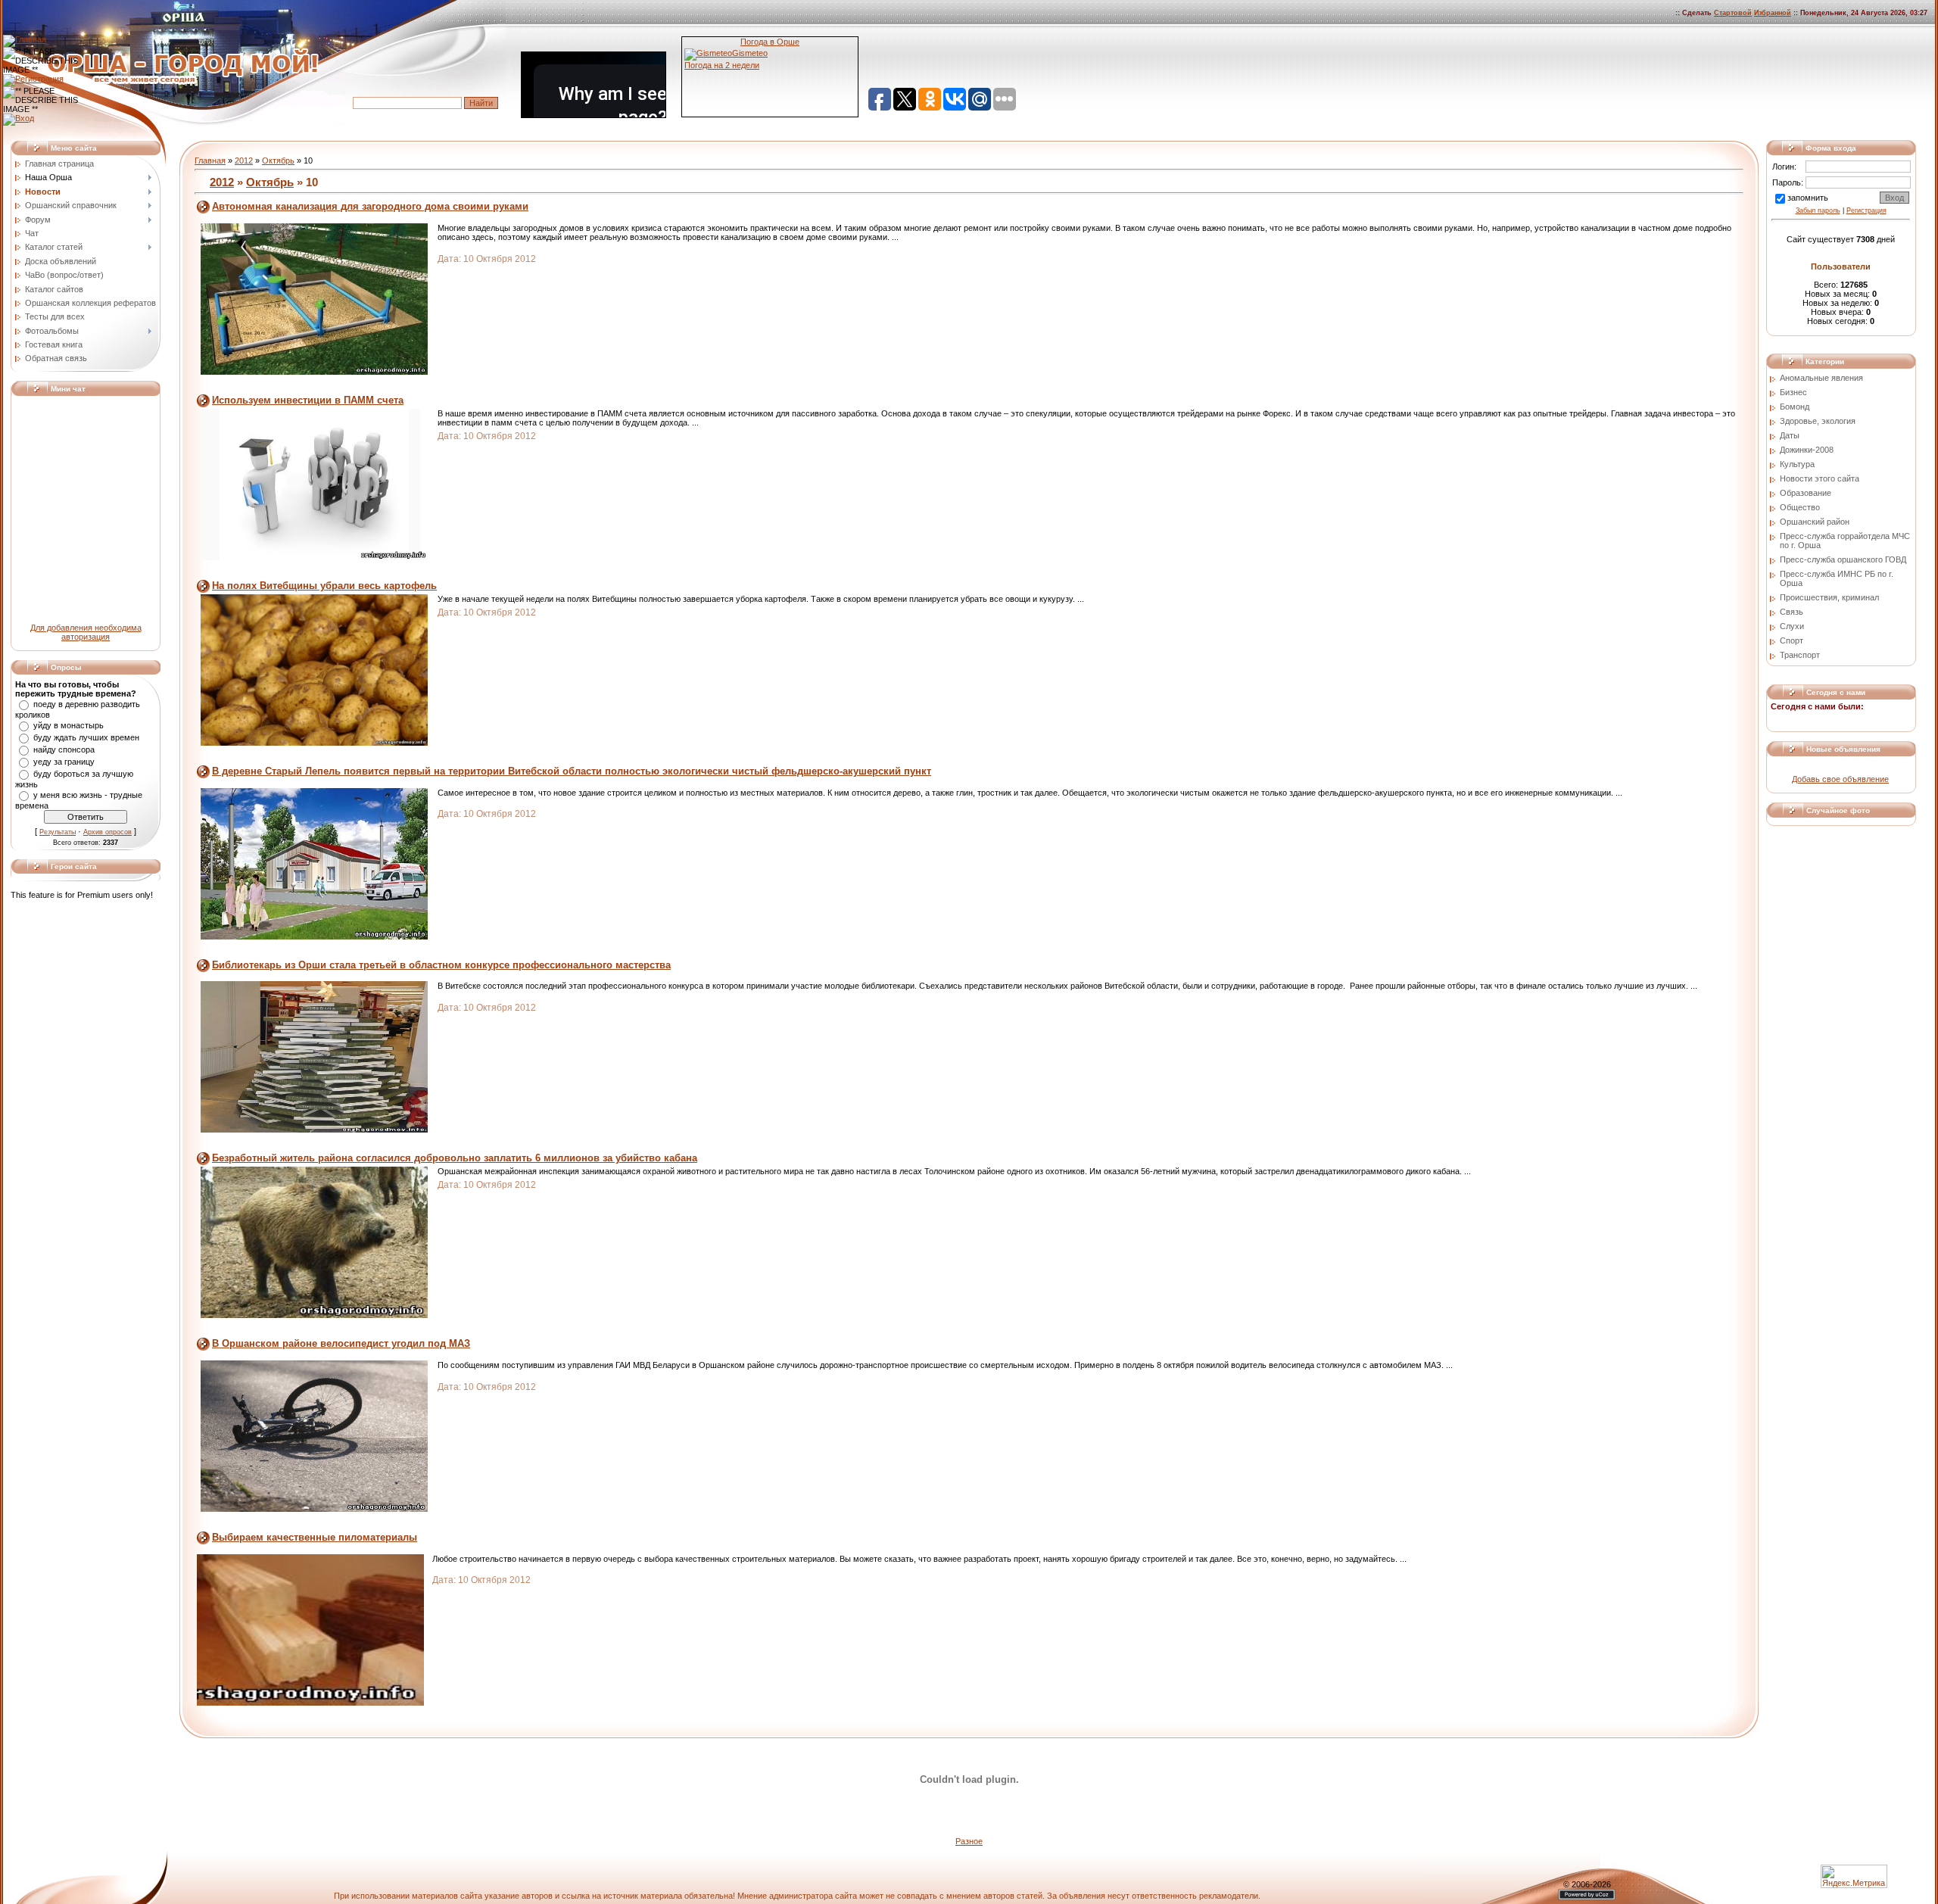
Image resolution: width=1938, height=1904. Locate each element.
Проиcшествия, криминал (1829, 597)
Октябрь (278, 160)
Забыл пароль (1818, 210)
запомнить (1808, 198)
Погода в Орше (770, 42)
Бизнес (1793, 392)
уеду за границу (64, 762)
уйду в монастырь (69, 725)
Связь (1792, 612)
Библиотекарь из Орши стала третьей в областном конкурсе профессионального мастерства (441, 965)
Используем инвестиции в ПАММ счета (308, 400)
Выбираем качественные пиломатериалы (315, 1537)
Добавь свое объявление (1840, 779)
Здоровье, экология (1818, 421)
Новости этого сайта (1820, 478)
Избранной (1773, 13)
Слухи (1792, 626)
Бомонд (1795, 407)
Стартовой (1733, 13)
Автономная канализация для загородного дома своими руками (370, 206)
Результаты (58, 832)
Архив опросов (107, 832)
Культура (1797, 464)
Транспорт (1800, 655)
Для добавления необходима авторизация (86, 632)
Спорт (1792, 640)
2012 (244, 160)
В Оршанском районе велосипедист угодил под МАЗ (341, 1343)
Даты (1790, 435)
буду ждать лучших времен (86, 737)
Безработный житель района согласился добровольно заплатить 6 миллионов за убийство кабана (455, 1158)
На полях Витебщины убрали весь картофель (324, 586)
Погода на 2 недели (722, 65)
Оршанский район (1815, 522)
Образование (1806, 493)
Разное (969, 1841)
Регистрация (1866, 210)
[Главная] (25, 39)
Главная (210, 160)
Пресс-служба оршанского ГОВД (1843, 559)
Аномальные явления (1821, 378)
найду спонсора (64, 749)
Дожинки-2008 (1807, 450)
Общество (1800, 507)
